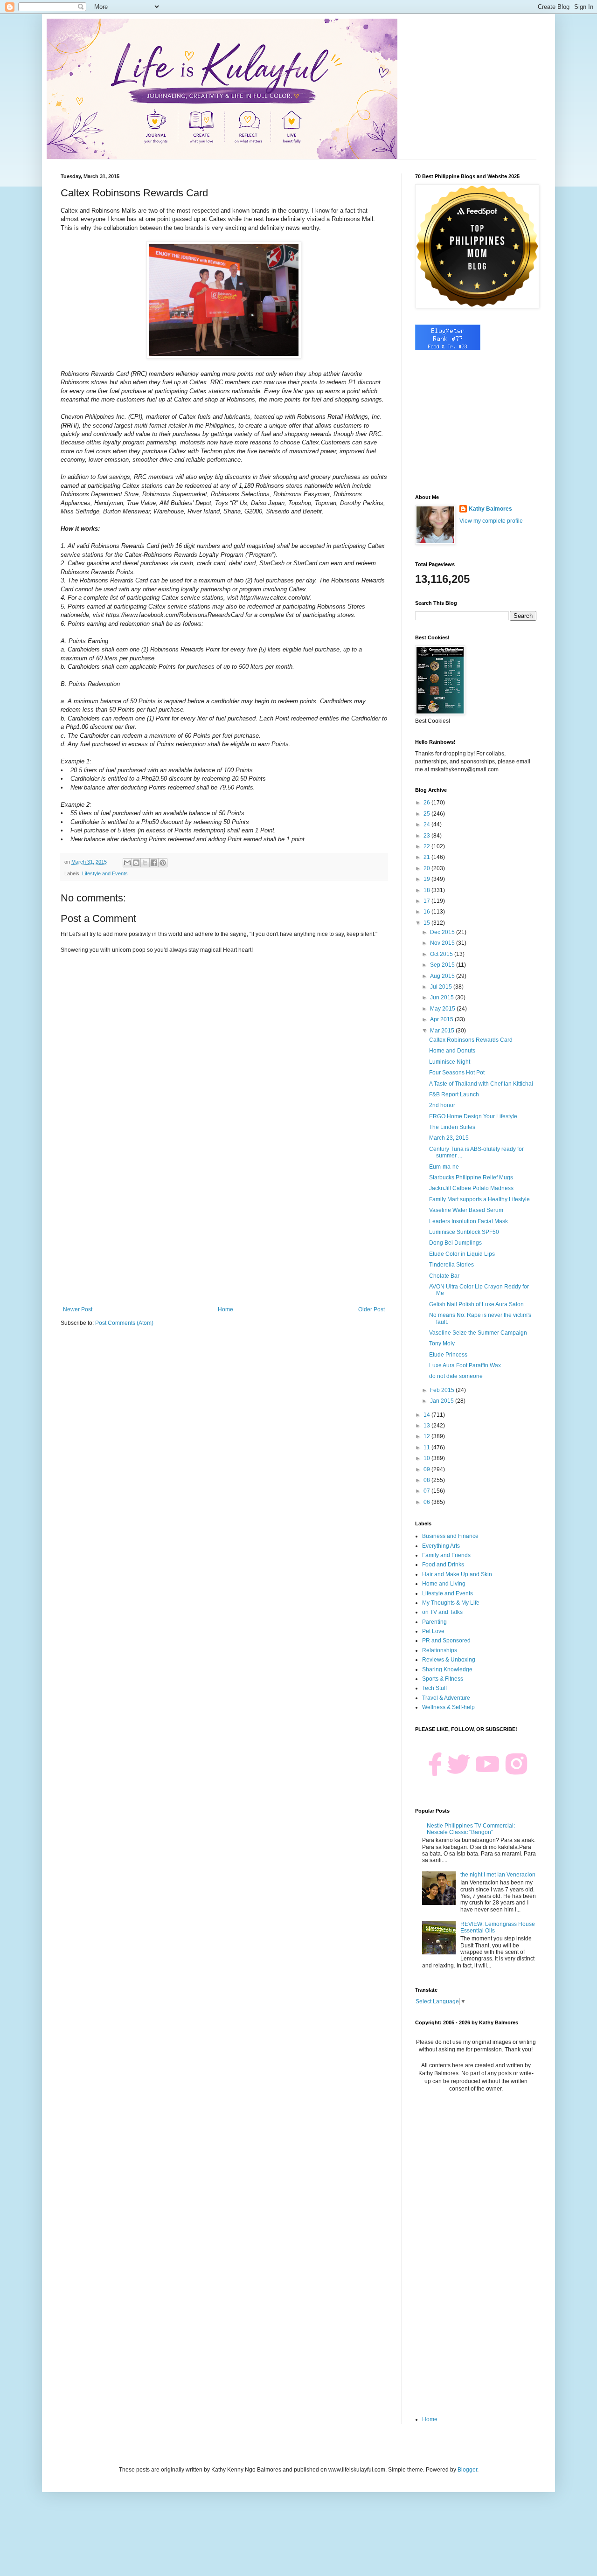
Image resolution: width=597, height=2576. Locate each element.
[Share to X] (145, 863)
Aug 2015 (443, 976)
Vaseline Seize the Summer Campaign (478, 1333)
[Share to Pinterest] (163, 863)
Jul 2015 (442, 987)
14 (427, 1415)
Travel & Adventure (446, 1698)
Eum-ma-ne (444, 1167)
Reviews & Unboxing (449, 1660)
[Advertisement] (224, 1229)
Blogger (467, 2470)
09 (427, 1469)
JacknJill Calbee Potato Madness (471, 1188)
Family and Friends (446, 1555)
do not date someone (456, 1376)
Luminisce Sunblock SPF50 (464, 1232)
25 (427, 814)
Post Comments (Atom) (124, 1323)
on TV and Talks (442, 1612)
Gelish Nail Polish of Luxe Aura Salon (476, 1304)
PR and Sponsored (446, 1641)
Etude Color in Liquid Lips (462, 1254)
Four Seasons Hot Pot (457, 1073)
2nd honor (442, 1105)
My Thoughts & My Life (451, 1603)
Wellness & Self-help (448, 1707)
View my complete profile (491, 521)
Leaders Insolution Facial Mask (469, 1221)
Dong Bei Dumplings (455, 1243)
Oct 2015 (442, 954)
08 (427, 1480)
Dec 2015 (443, 932)
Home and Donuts (452, 1051)
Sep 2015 (443, 965)
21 (427, 857)
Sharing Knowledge (447, 1669)
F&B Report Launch (454, 1094)
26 (427, 803)
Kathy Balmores (490, 509)
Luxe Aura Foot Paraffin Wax (465, 1365)
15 (427, 923)
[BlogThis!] (136, 863)
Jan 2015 (443, 1401)
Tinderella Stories (451, 1265)
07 (427, 1491)
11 (427, 1447)
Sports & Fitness (443, 1679)
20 (427, 868)
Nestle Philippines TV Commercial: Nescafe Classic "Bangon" (471, 1829)
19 (427, 879)
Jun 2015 (443, 997)
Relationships (440, 1650)
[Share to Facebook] (154, 863)
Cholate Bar (444, 1276)
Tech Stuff (434, 1688)
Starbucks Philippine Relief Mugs (471, 1177)
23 (427, 836)
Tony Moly (442, 1343)
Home (226, 1309)
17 (427, 901)
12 (427, 1436)
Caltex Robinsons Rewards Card (471, 1040)
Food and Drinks (443, 1565)
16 (427, 912)
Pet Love (433, 1631)
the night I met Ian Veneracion (498, 1875)
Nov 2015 (443, 943)
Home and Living (444, 1584)
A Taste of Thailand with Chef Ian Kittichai (481, 1084)
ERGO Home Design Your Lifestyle (473, 1116)
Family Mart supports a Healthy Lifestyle (479, 1199)
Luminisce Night (450, 1062)
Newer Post (78, 1309)
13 (427, 1426)
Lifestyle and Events (105, 873)
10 (427, 1458)
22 (427, 846)
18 (427, 890)
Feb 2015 (443, 1390)
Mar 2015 (443, 1031)
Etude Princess (448, 1355)
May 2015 (443, 1009)
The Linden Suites (452, 1127)
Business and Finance (450, 1536)
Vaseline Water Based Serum (466, 1210)
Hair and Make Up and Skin (457, 1574)
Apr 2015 (442, 1019)
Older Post (371, 1309)
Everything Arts (441, 1546)
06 (427, 1502)
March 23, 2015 (449, 1138)
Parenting (434, 1622)
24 (427, 824)
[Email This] (127, 863)
